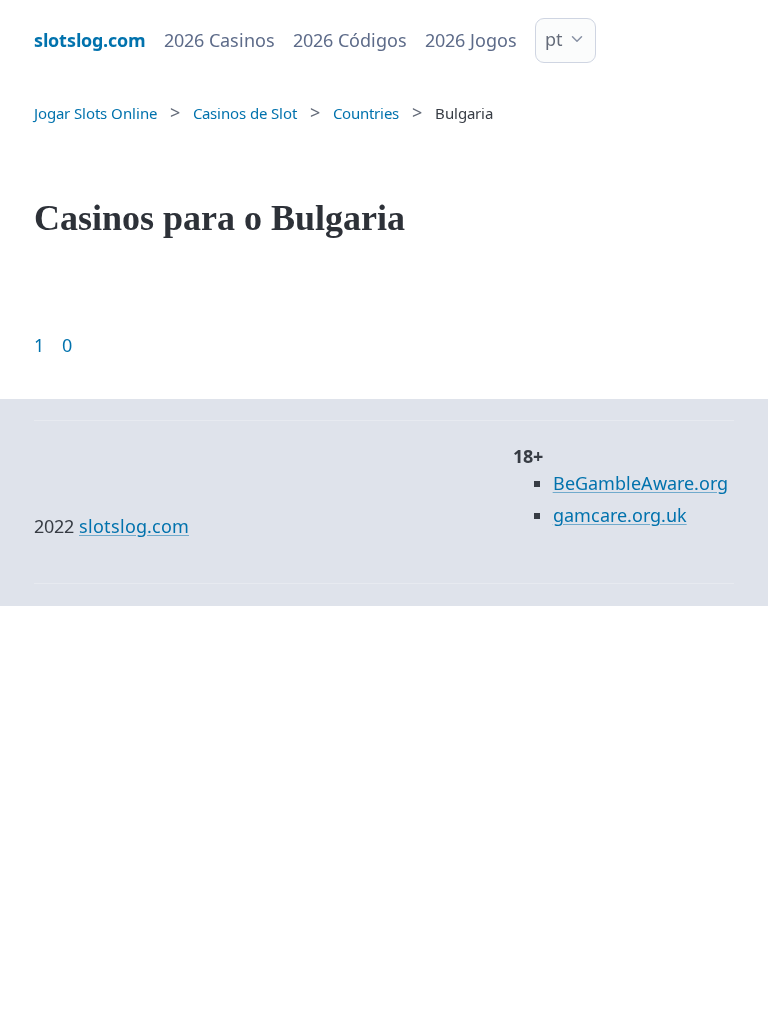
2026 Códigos (350, 40)
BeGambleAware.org (640, 483)
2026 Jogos (471, 40)
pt (554, 39)
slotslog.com (134, 526)
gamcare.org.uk (620, 515)
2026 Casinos (219, 40)
